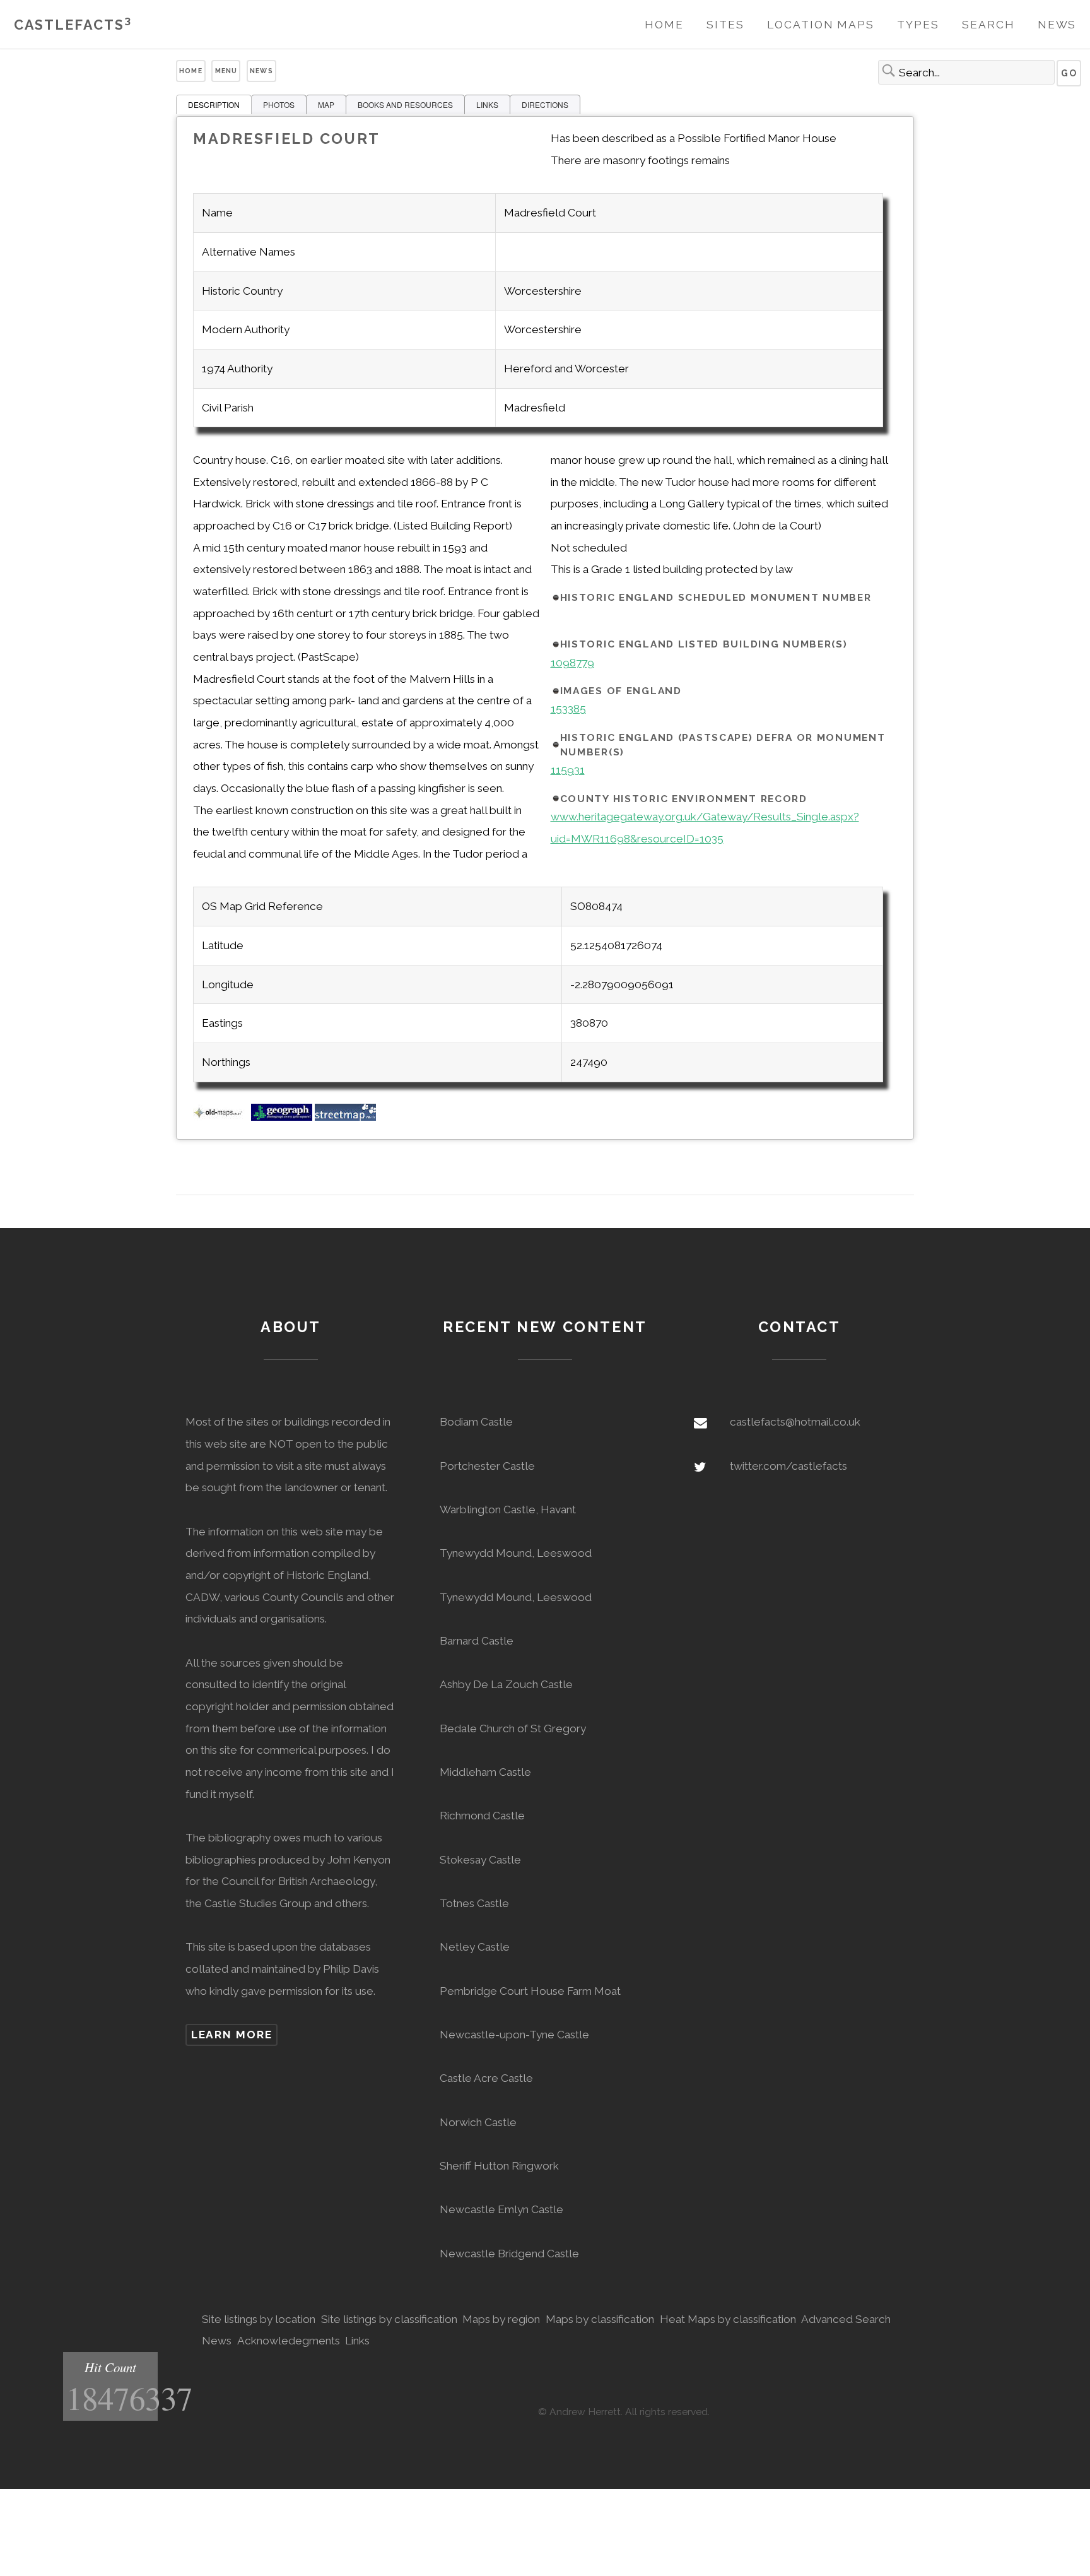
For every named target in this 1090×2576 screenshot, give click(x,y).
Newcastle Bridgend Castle (509, 2254)
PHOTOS (279, 104)
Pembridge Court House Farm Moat (530, 1991)
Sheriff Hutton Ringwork (499, 2166)
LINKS (487, 104)
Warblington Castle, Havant (508, 1510)
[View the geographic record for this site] (282, 1117)
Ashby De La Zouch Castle (506, 1684)
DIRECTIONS (545, 104)
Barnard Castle (477, 1641)
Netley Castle (475, 1947)
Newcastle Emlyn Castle (501, 2209)
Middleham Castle (485, 1772)
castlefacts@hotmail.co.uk (795, 1422)
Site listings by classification (389, 2319)
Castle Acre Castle (486, 2078)
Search (988, 25)
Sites (725, 25)
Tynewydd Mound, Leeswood (516, 1553)
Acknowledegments (289, 2341)
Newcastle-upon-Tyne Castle (514, 2035)
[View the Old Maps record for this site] (221, 1117)
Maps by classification (600, 2319)
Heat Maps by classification (728, 2319)
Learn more (232, 2035)
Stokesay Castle (480, 1860)
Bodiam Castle (476, 1422)
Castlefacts (73, 25)
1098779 (572, 663)
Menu (226, 71)
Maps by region (501, 2319)
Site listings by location (259, 2319)
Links (357, 2341)
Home (664, 25)
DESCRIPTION (214, 104)
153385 (568, 709)
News (1057, 25)
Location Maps (821, 25)
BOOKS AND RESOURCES (405, 104)
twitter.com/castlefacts (788, 1466)
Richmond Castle (482, 1816)
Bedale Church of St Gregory (513, 1728)
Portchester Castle (487, 1466)
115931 (568, 770)
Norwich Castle (478, 2122)
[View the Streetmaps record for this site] (345, 1117)
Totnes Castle (474, 1903)
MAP (326, 104)
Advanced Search (846, 2319)
